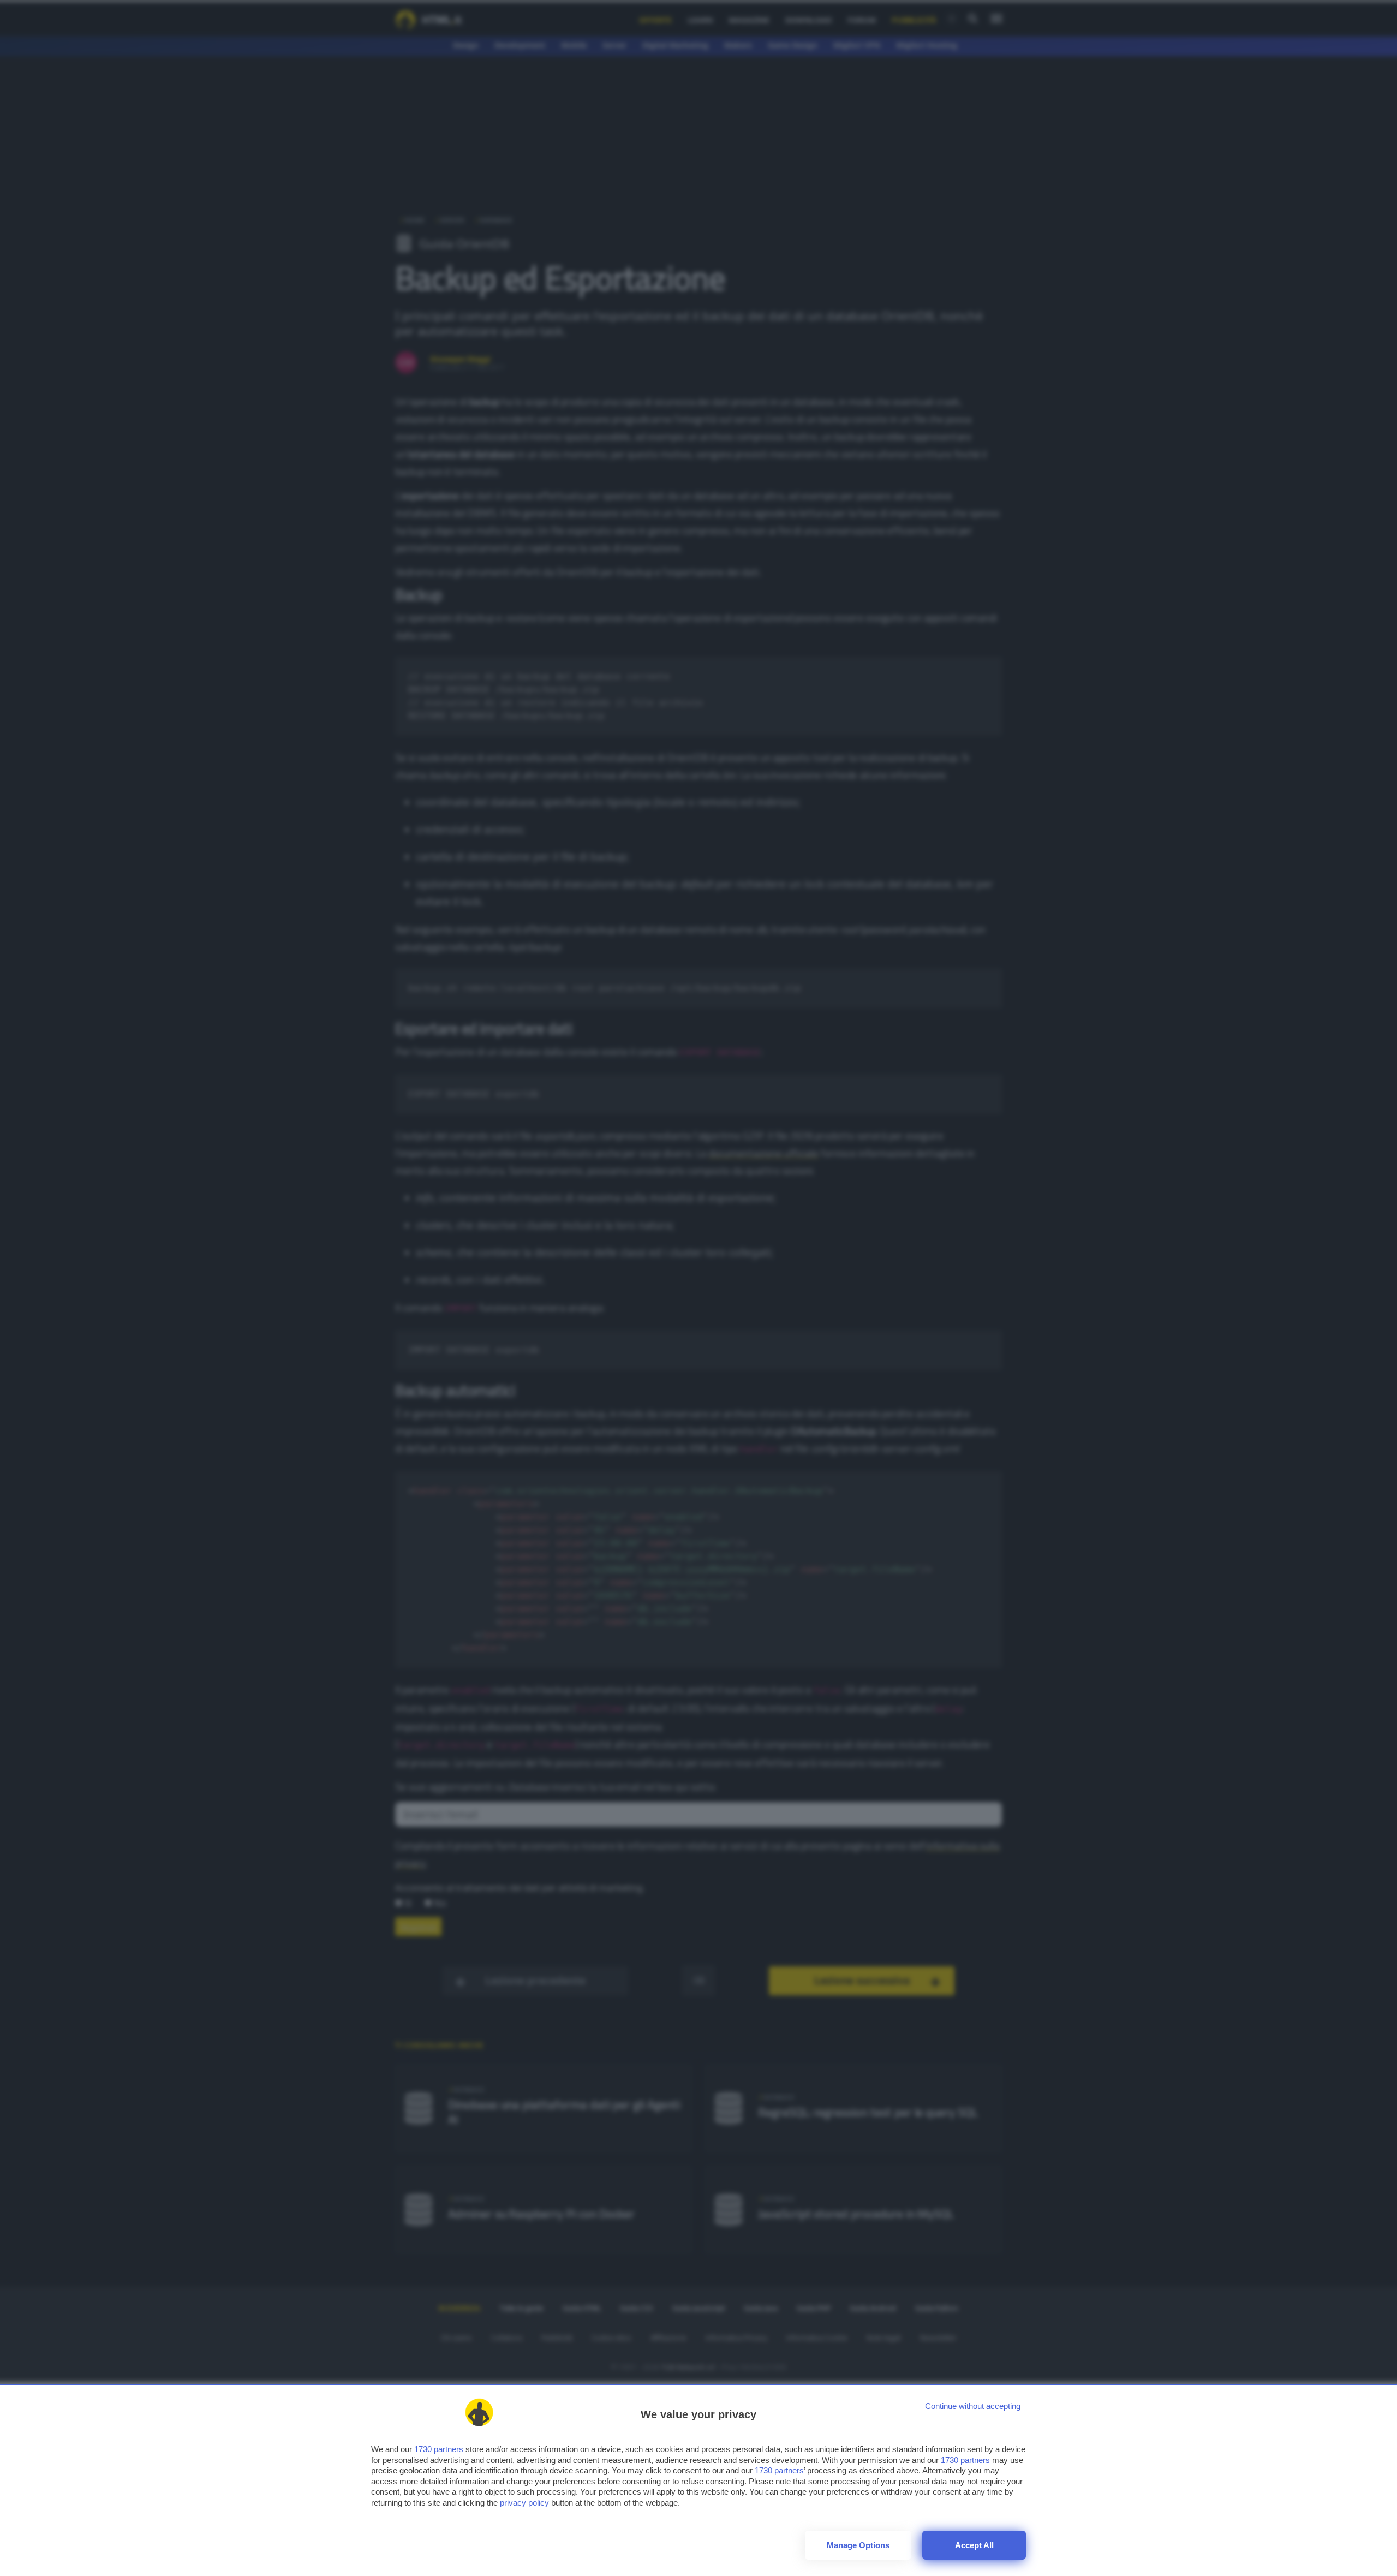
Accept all (974, 2545)
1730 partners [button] (439, 2449)
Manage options (858, 2545)
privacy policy (524, 2503)
